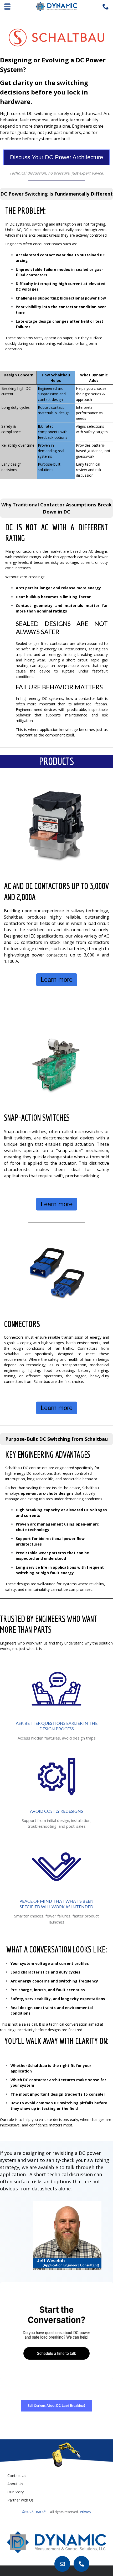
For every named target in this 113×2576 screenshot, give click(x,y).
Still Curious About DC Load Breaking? (56, 2406)
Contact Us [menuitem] (17, 2476)
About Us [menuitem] (15, 2484)
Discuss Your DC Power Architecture (56, 157)
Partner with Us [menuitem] (20, 2500)
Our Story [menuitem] (16, 2492)
